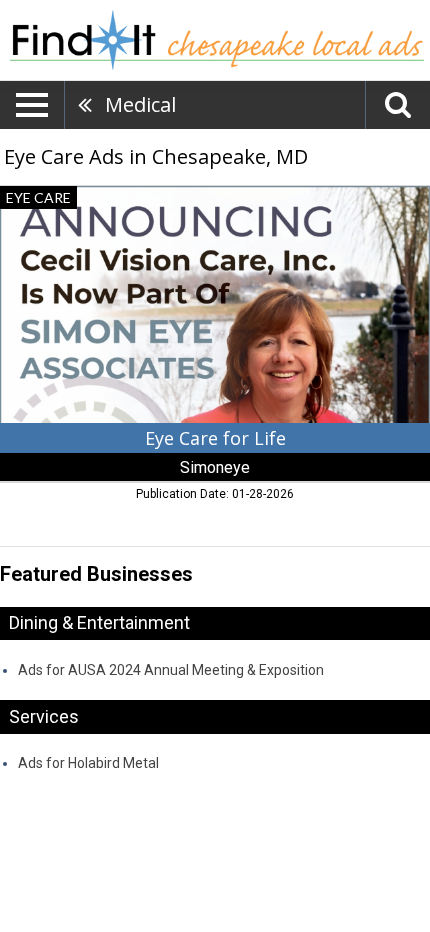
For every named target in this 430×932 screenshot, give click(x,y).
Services (44, 716)
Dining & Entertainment (99, 622)
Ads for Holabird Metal (88, 763)
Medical (140, 104)
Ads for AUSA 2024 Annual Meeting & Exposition (171, 670)
